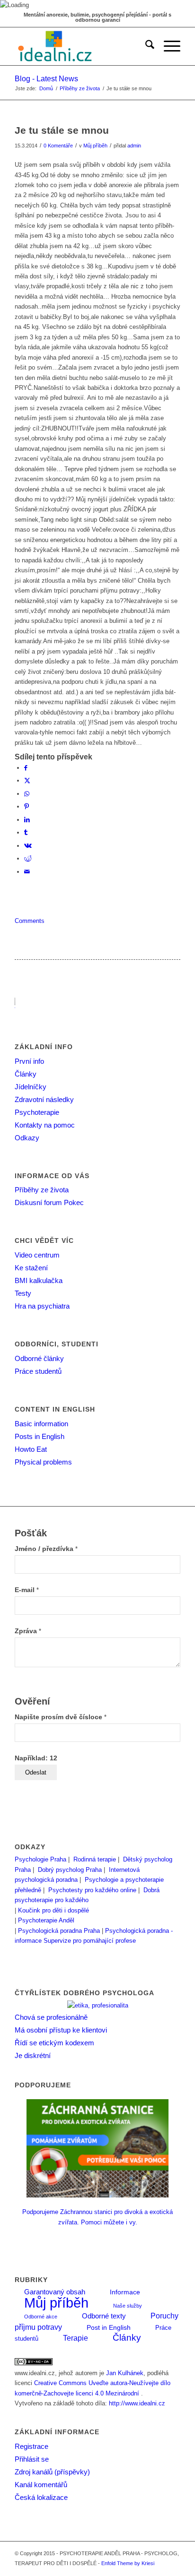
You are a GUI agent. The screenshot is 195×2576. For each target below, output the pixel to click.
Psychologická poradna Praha (59, 1931)
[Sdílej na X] (27, 780)
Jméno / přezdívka (46, 1549)
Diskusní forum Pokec (49, 1202)
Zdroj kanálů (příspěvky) (52, 2472)
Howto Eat (31, 1449)
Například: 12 (36, 1758)
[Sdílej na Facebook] (26, 768)
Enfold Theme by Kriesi (128, 2563)
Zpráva (28, 1631)
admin (134, 146)
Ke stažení (31, 1268)
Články (26, 1074)
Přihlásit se (32, 2459)
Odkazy (27, 1138)
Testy (23, 1293)
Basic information (41, 1424)
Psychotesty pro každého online (92, 1890)
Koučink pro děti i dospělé (53, 1910)
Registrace (31, 2446)
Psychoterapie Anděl (46, 1920)
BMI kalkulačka (39, 1280)
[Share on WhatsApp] (27, 794)
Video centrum (37, 1255)
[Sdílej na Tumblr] (26, 832)
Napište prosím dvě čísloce (61, 1717)
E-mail (27, 1590)
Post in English (109, 2328)
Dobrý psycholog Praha (70, 1870)
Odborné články (39, 1358)
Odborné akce (41, 2317)
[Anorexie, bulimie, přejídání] (81, 46)
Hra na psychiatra (42, 1306)
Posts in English (40, 1436)
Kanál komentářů (41, 2485)
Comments (30, 921)
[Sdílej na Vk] (28, 846)
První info (29, 1061)
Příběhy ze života (42, 1190)
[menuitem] (145, 46)
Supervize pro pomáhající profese (90, 1941)
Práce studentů (38, 1371)
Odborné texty (104, 2316)
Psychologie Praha (40, 1859)
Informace (125, 2292)
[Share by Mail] (27, 872)
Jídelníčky (31, 1087)
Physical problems (43, 1462)
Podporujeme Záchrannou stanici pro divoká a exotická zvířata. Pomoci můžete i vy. (97, 2217)
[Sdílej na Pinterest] (27, 806)
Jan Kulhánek (125, 2373)
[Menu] (167, 46)
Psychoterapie (37, 1112)
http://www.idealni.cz (137, 2403)
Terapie (75, 2338)
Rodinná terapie (95, 1859)
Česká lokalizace (41, 2497)
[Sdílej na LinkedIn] (27, 820)
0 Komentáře (58, 146)
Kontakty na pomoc (45, 1125)
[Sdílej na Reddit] (28, 858)
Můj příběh (95, 146)
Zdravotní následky (44, 1099)
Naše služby (128, 2306)
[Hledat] (145, 46)
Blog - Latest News (46, 79)
